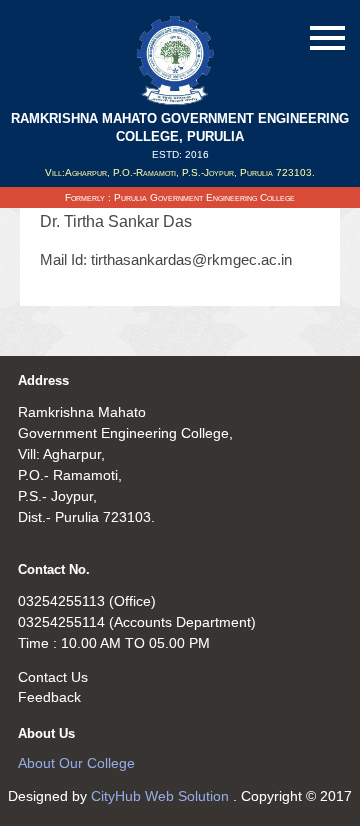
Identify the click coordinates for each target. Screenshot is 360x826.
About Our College (76, 763)
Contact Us (53, 677)
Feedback (49, 697)
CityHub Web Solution (162, 796)
